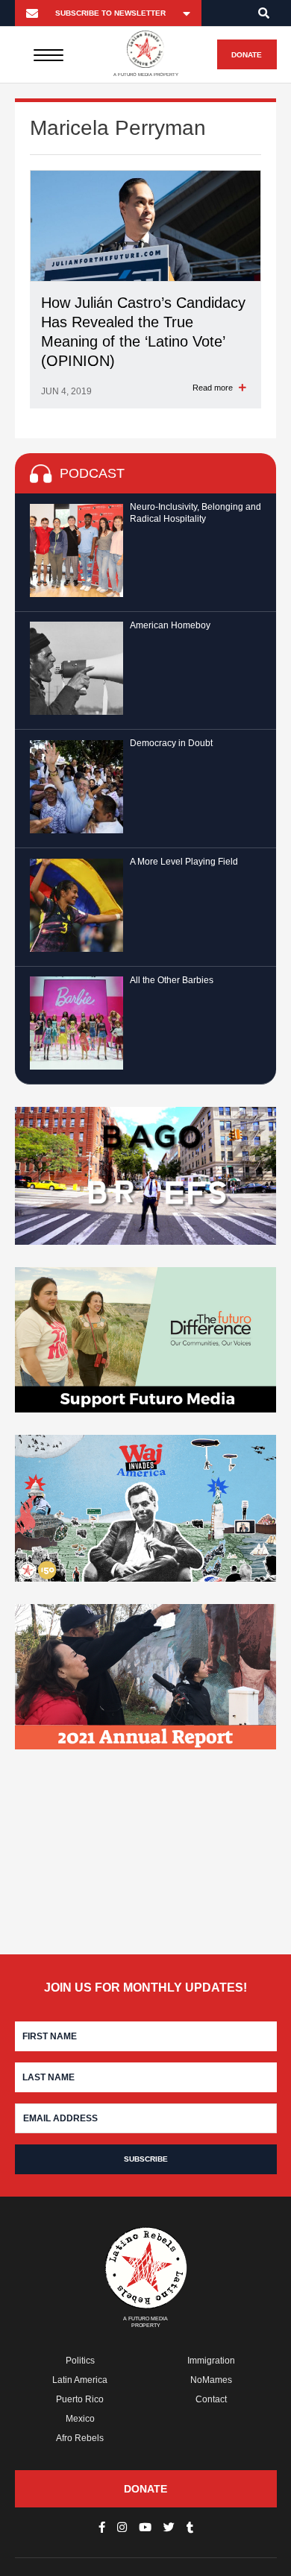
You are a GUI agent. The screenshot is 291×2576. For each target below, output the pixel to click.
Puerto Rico (80, 2399)
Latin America (80, 2380)
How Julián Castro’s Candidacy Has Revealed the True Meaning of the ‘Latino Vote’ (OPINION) (143, 332)
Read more (214, 388)
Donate (247, 55)
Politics (80, 2361)
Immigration (211, 2361)
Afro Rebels (80, 2438)
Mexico (80, 2419)
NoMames (211, 2380)
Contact (211, 2399)
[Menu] (48, 54)
